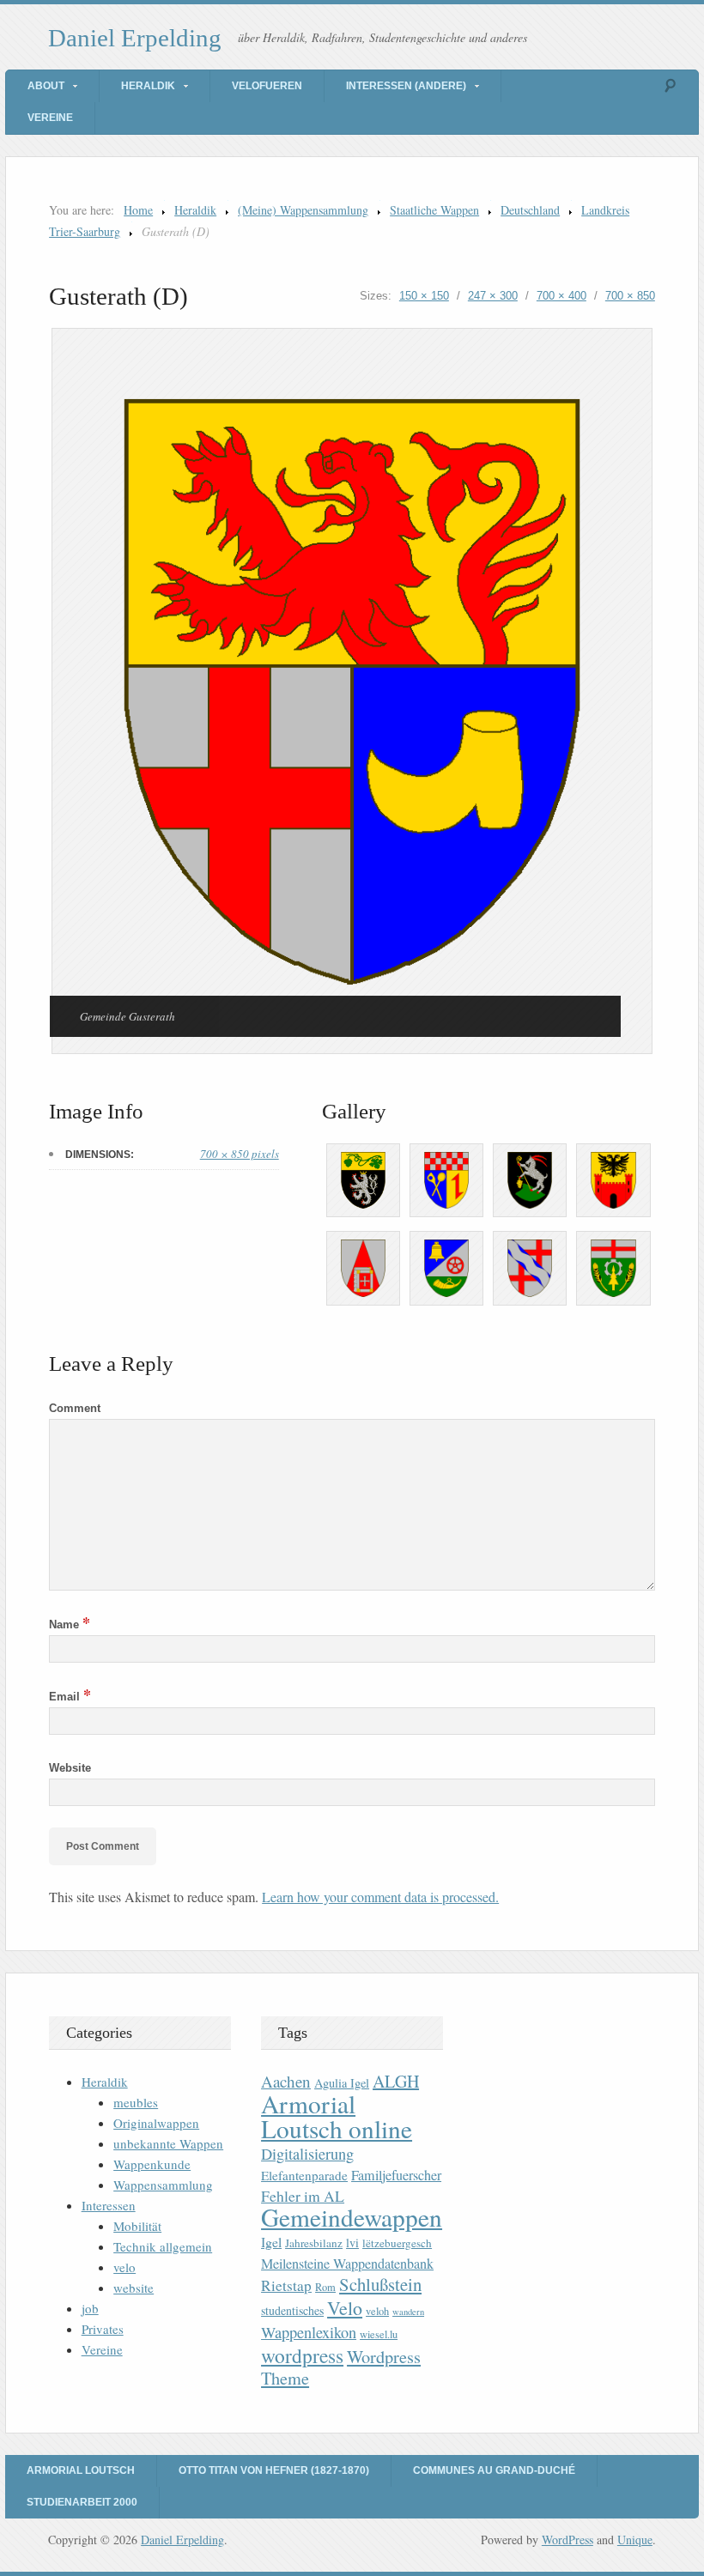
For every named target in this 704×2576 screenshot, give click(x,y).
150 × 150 (424, 296)
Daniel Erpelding (135, 38)
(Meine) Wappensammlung (303, 210)
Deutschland (530, 210)
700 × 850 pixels (240, 1154)
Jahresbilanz (314, 2243)
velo (124, 2267)
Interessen (109, 2205)
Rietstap (286, 2285)
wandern (408, 2312)
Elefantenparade (304, 2175)
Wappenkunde (152, 2164)
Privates (103, 2329)
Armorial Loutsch (81, 2470)
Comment (75, 1408)
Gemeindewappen (352, 2217)
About (46, 86)
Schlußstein (380, 2284)
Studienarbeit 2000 (82, 2502)
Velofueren (267, 86)
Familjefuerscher (396, 2175)
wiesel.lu (379, 2334)
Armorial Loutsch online (337, 2116)
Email (70, 1697)
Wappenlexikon (309, 2332)
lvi (352, 2243)
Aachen (286, 2081)
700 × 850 (630, 296)
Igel (271, 2242)
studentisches (292, 2310)
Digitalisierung (307, 2154)
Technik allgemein (163, 2246)
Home (138, 210)
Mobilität (137, 2226)
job (90, 2308)
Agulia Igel (342, 2083)
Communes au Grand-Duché (494, 2470)
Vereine (50, 118)
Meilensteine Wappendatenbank (347, 2264)
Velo (345, 2308)
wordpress (302, 2355)
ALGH (396, 2081)
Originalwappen (156, 2123)
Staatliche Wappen (434, 210)
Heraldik (148, 86)
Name (70, 1624)
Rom (325, 2287)
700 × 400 (561, 296)
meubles (136, 2102)
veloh (377, 2311)
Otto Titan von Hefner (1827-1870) (274, 2470)
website (134, 2288)
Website (70, 1768)
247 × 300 (493, 296)
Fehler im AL (303, 2196)
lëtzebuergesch (397, 2243)
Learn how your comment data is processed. (380, 1897)
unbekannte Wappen (168, 2143)
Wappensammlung (163, 2185)
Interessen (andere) (406, 86)
